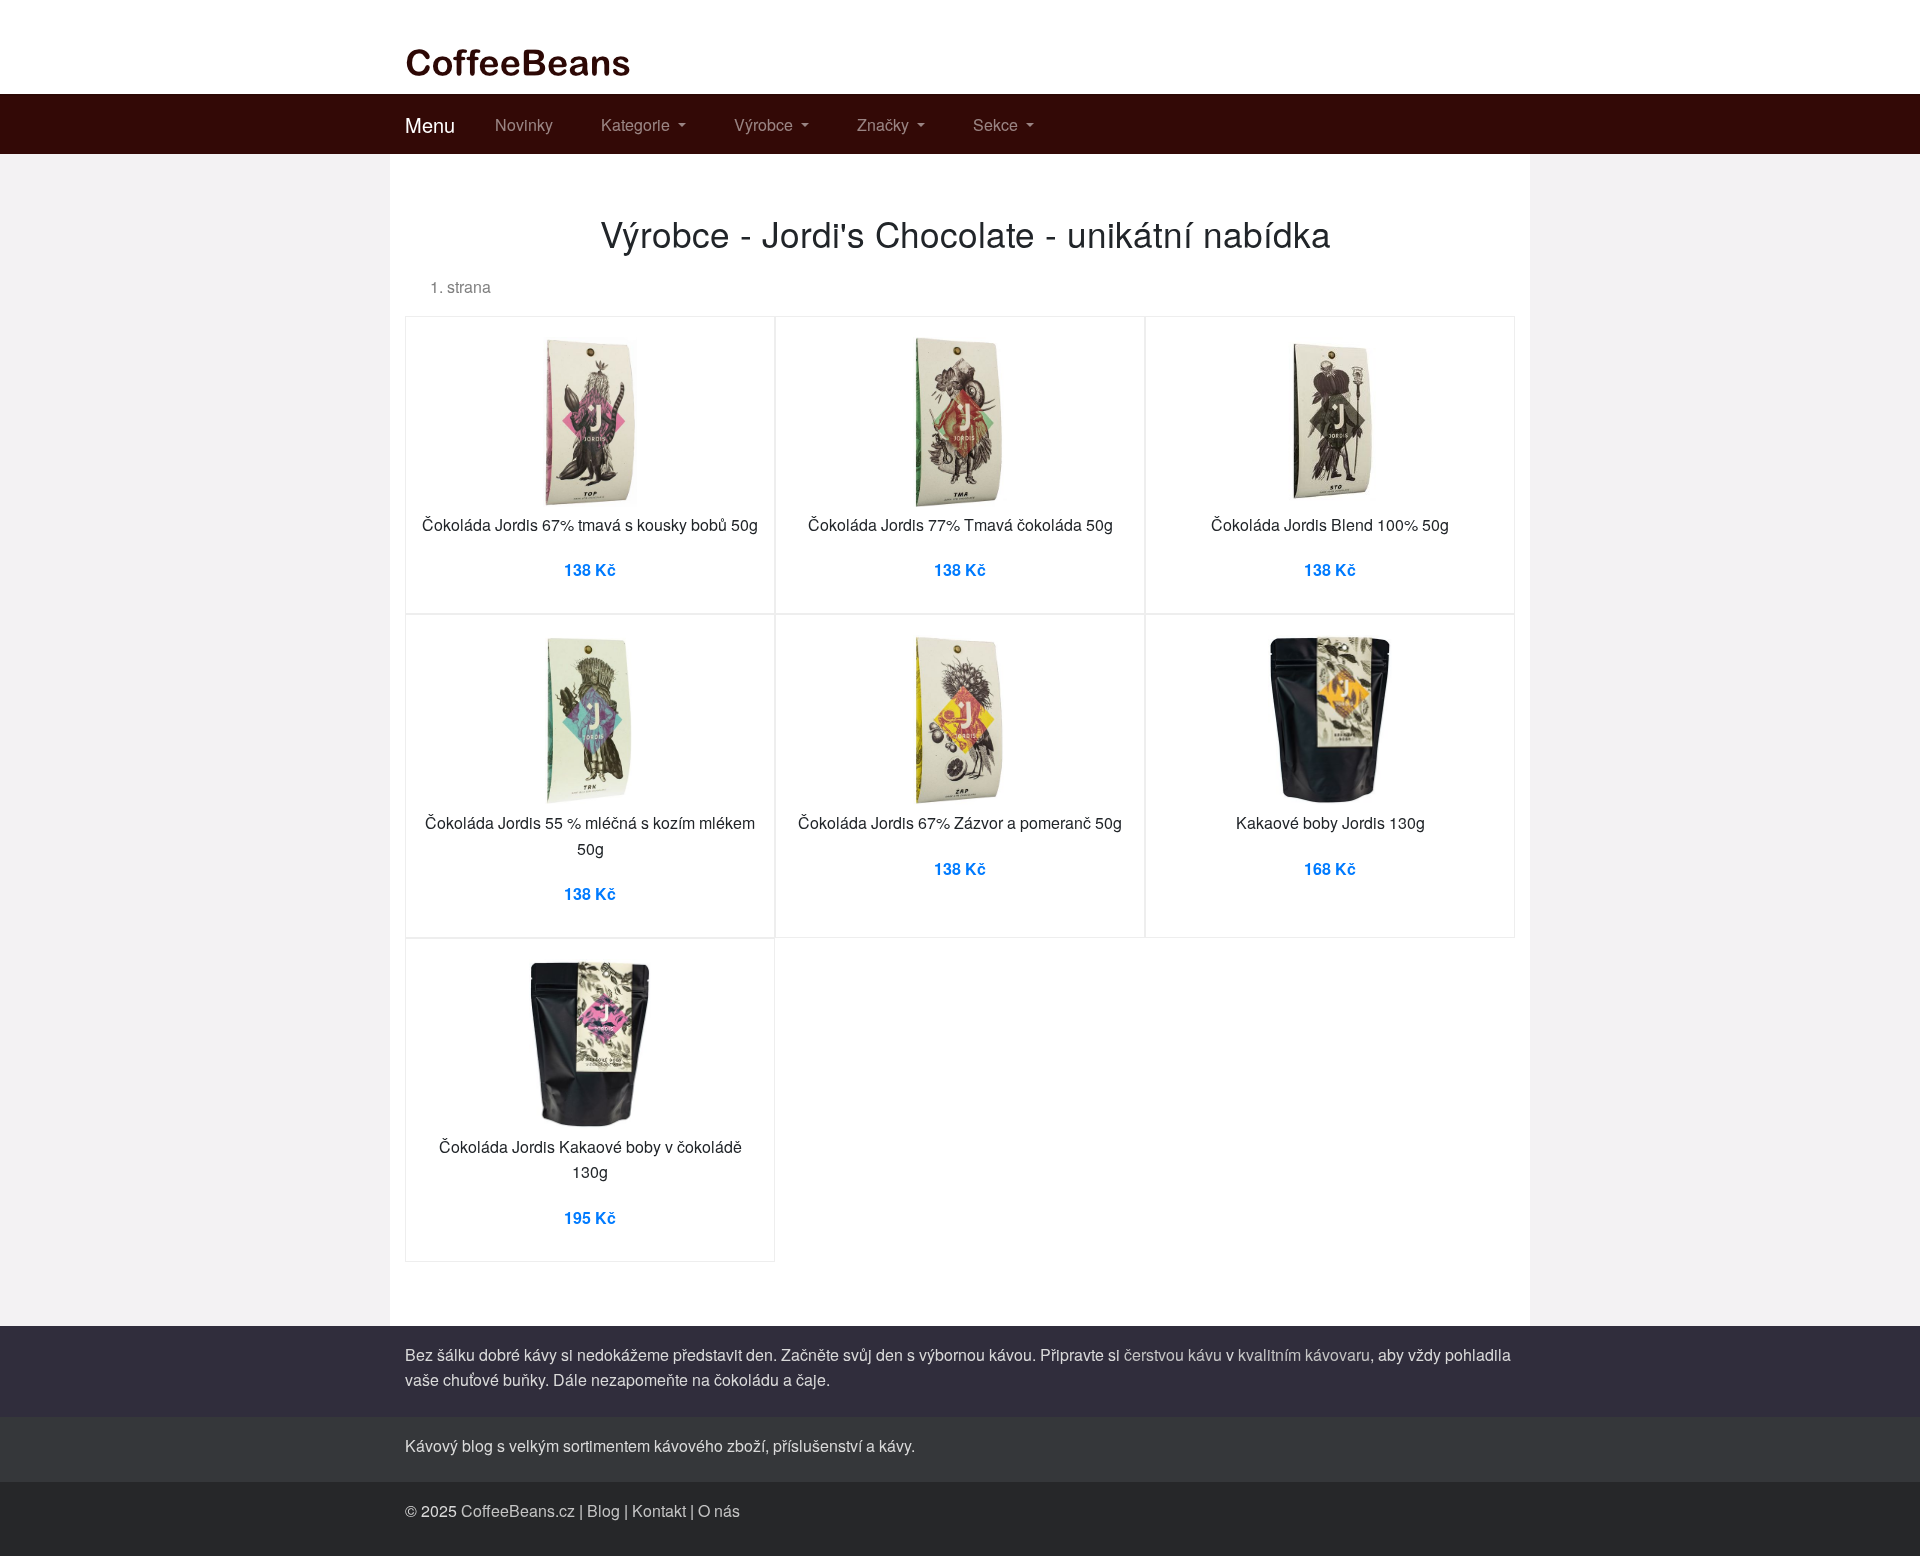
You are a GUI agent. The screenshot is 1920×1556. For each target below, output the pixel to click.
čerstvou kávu (1173, 1354)
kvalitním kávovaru (1304, 1354)
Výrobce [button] (765, 124)
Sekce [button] (997, 124)
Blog (603, 1510)
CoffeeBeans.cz (518, 1510)
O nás (719, 1510)
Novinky (524, 124)
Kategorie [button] (637, 124)
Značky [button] (885, 124)
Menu (430, 124)
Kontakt (659, 1510)
